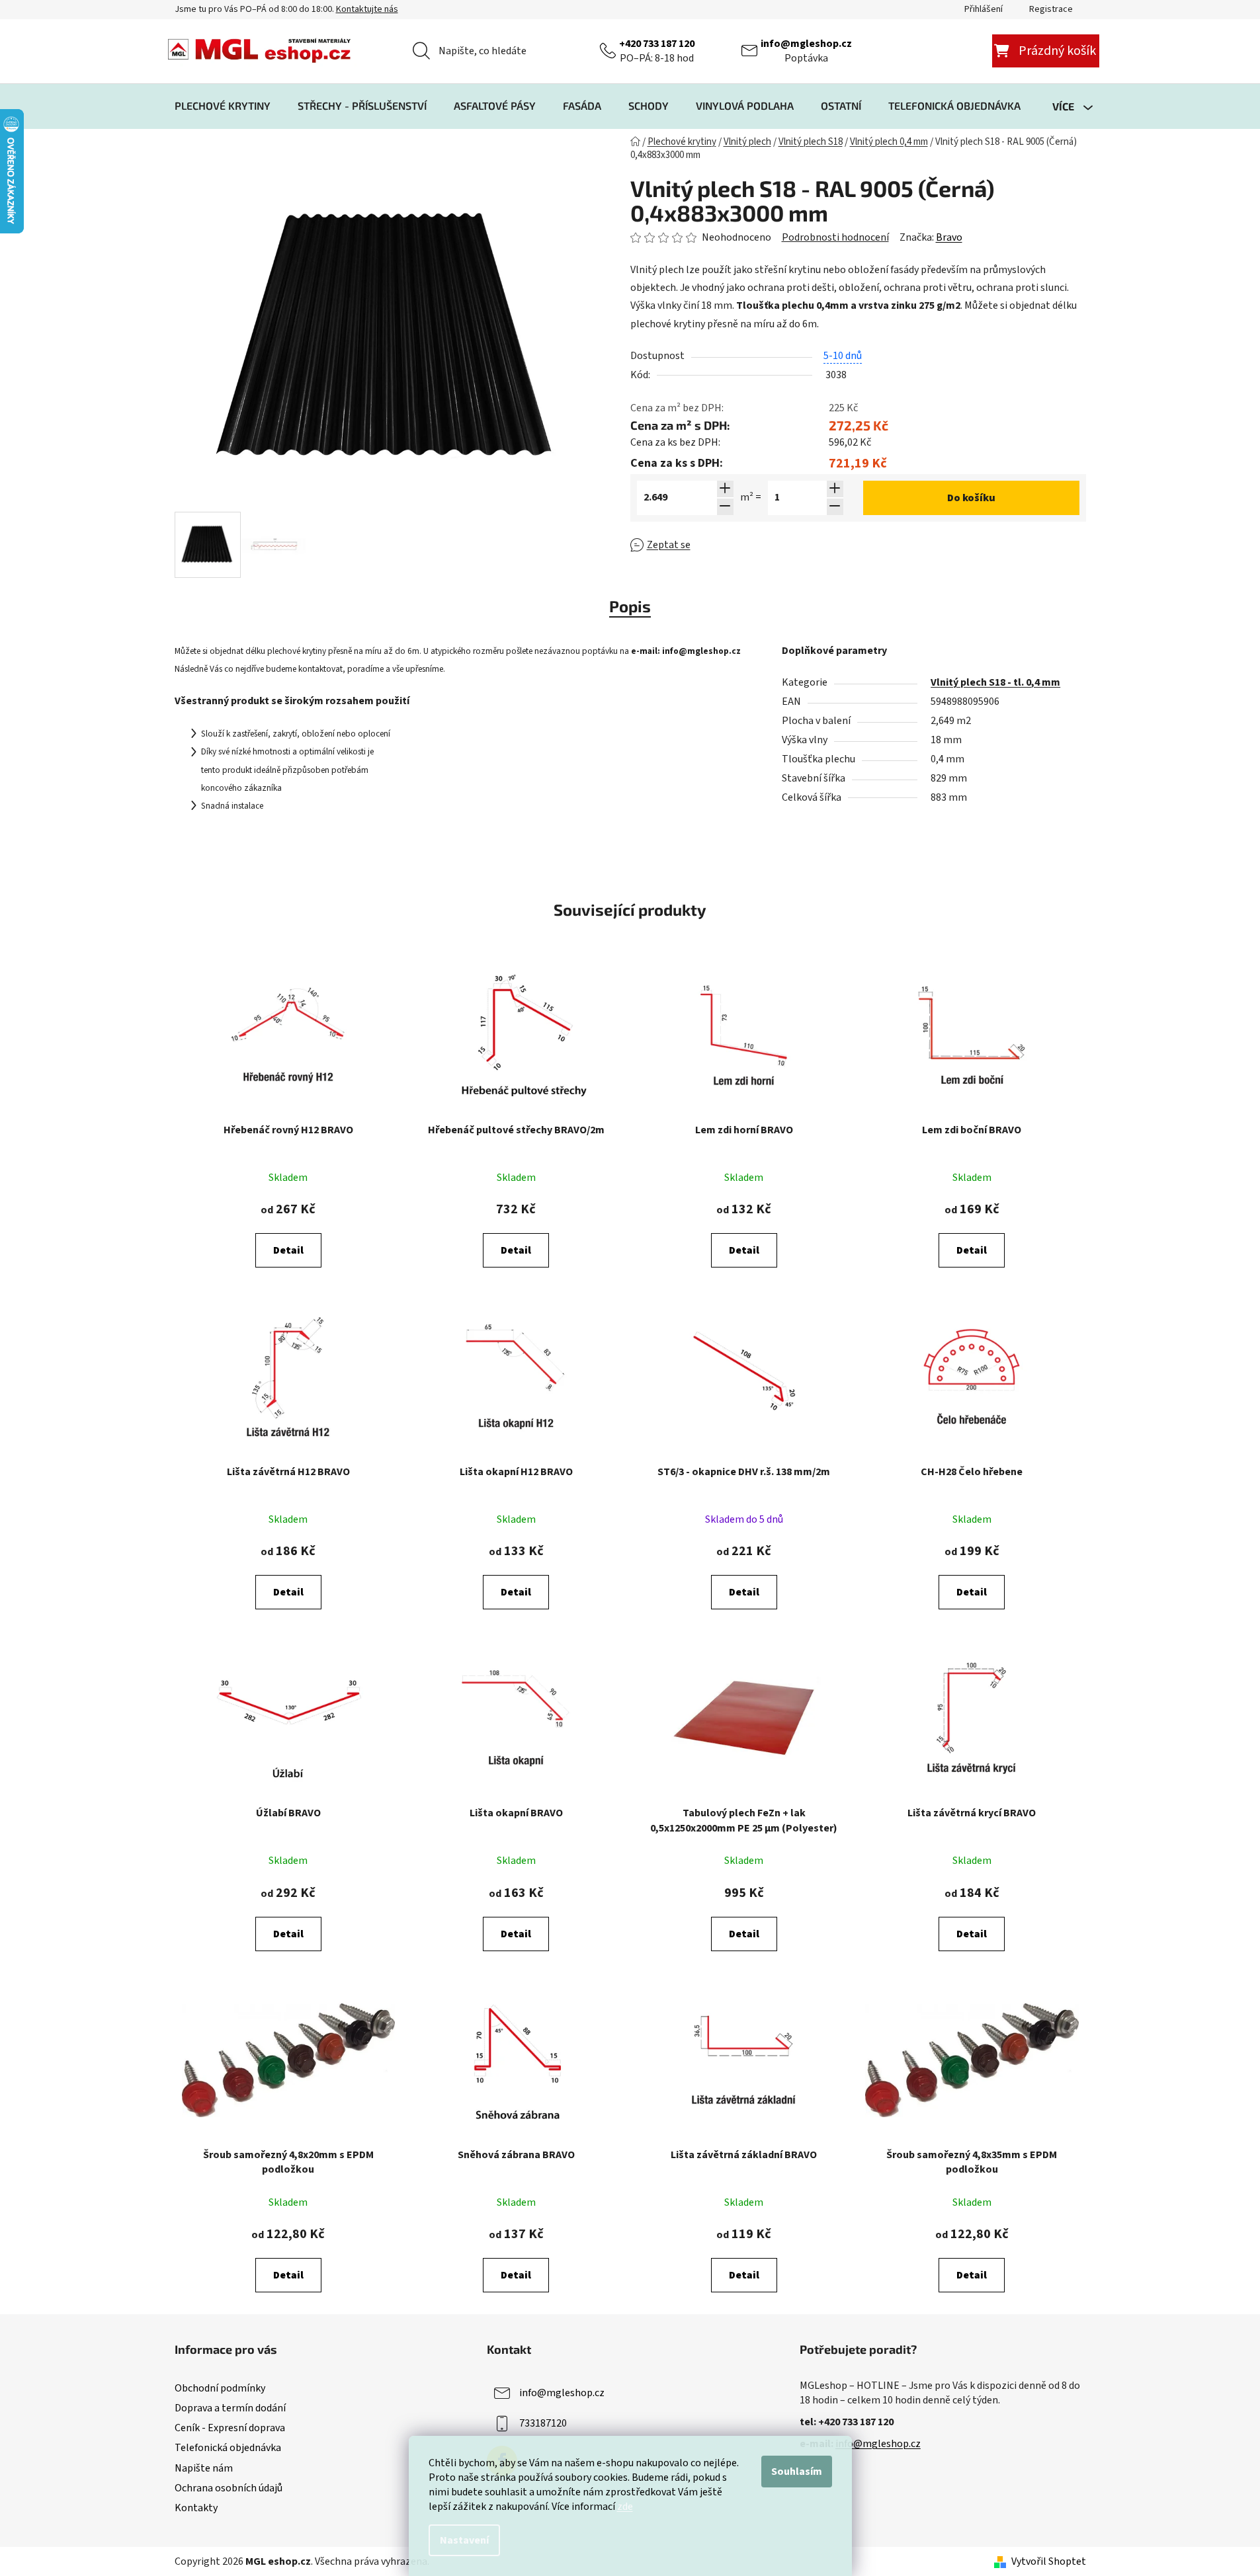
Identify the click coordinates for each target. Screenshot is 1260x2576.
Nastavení (464, 2540)
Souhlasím (797, 2472)
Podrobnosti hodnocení (835, 237)
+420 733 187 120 (657, 44)
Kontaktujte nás (367, 9)
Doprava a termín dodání (230, 2408)
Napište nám (204, 2468)
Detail (288, 1250)
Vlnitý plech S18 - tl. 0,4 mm (995, 682)
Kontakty (196, 2508)
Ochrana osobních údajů (229, 2488)
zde (625, 2507)
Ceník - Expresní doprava (230, 2428)
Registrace (1051, 9)
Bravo (949, 237)
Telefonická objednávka (228, 2448)
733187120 (543, 2423)
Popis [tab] (630, 606)
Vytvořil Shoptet (1049, 2561)
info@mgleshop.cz (806, 44)
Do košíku (971, 498)
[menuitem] (223, 106)
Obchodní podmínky (220, 2388)
